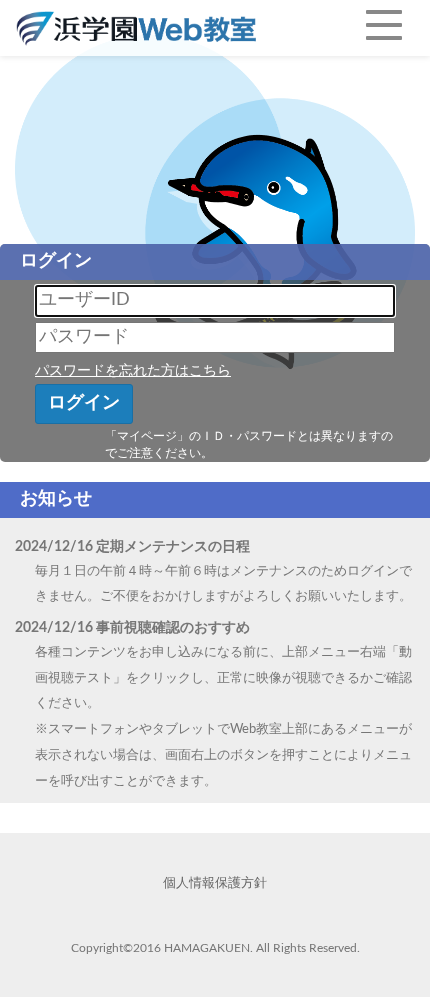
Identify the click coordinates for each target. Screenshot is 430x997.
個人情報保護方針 (215, 883)
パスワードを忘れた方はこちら (133, 371)
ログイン (84, 403)
